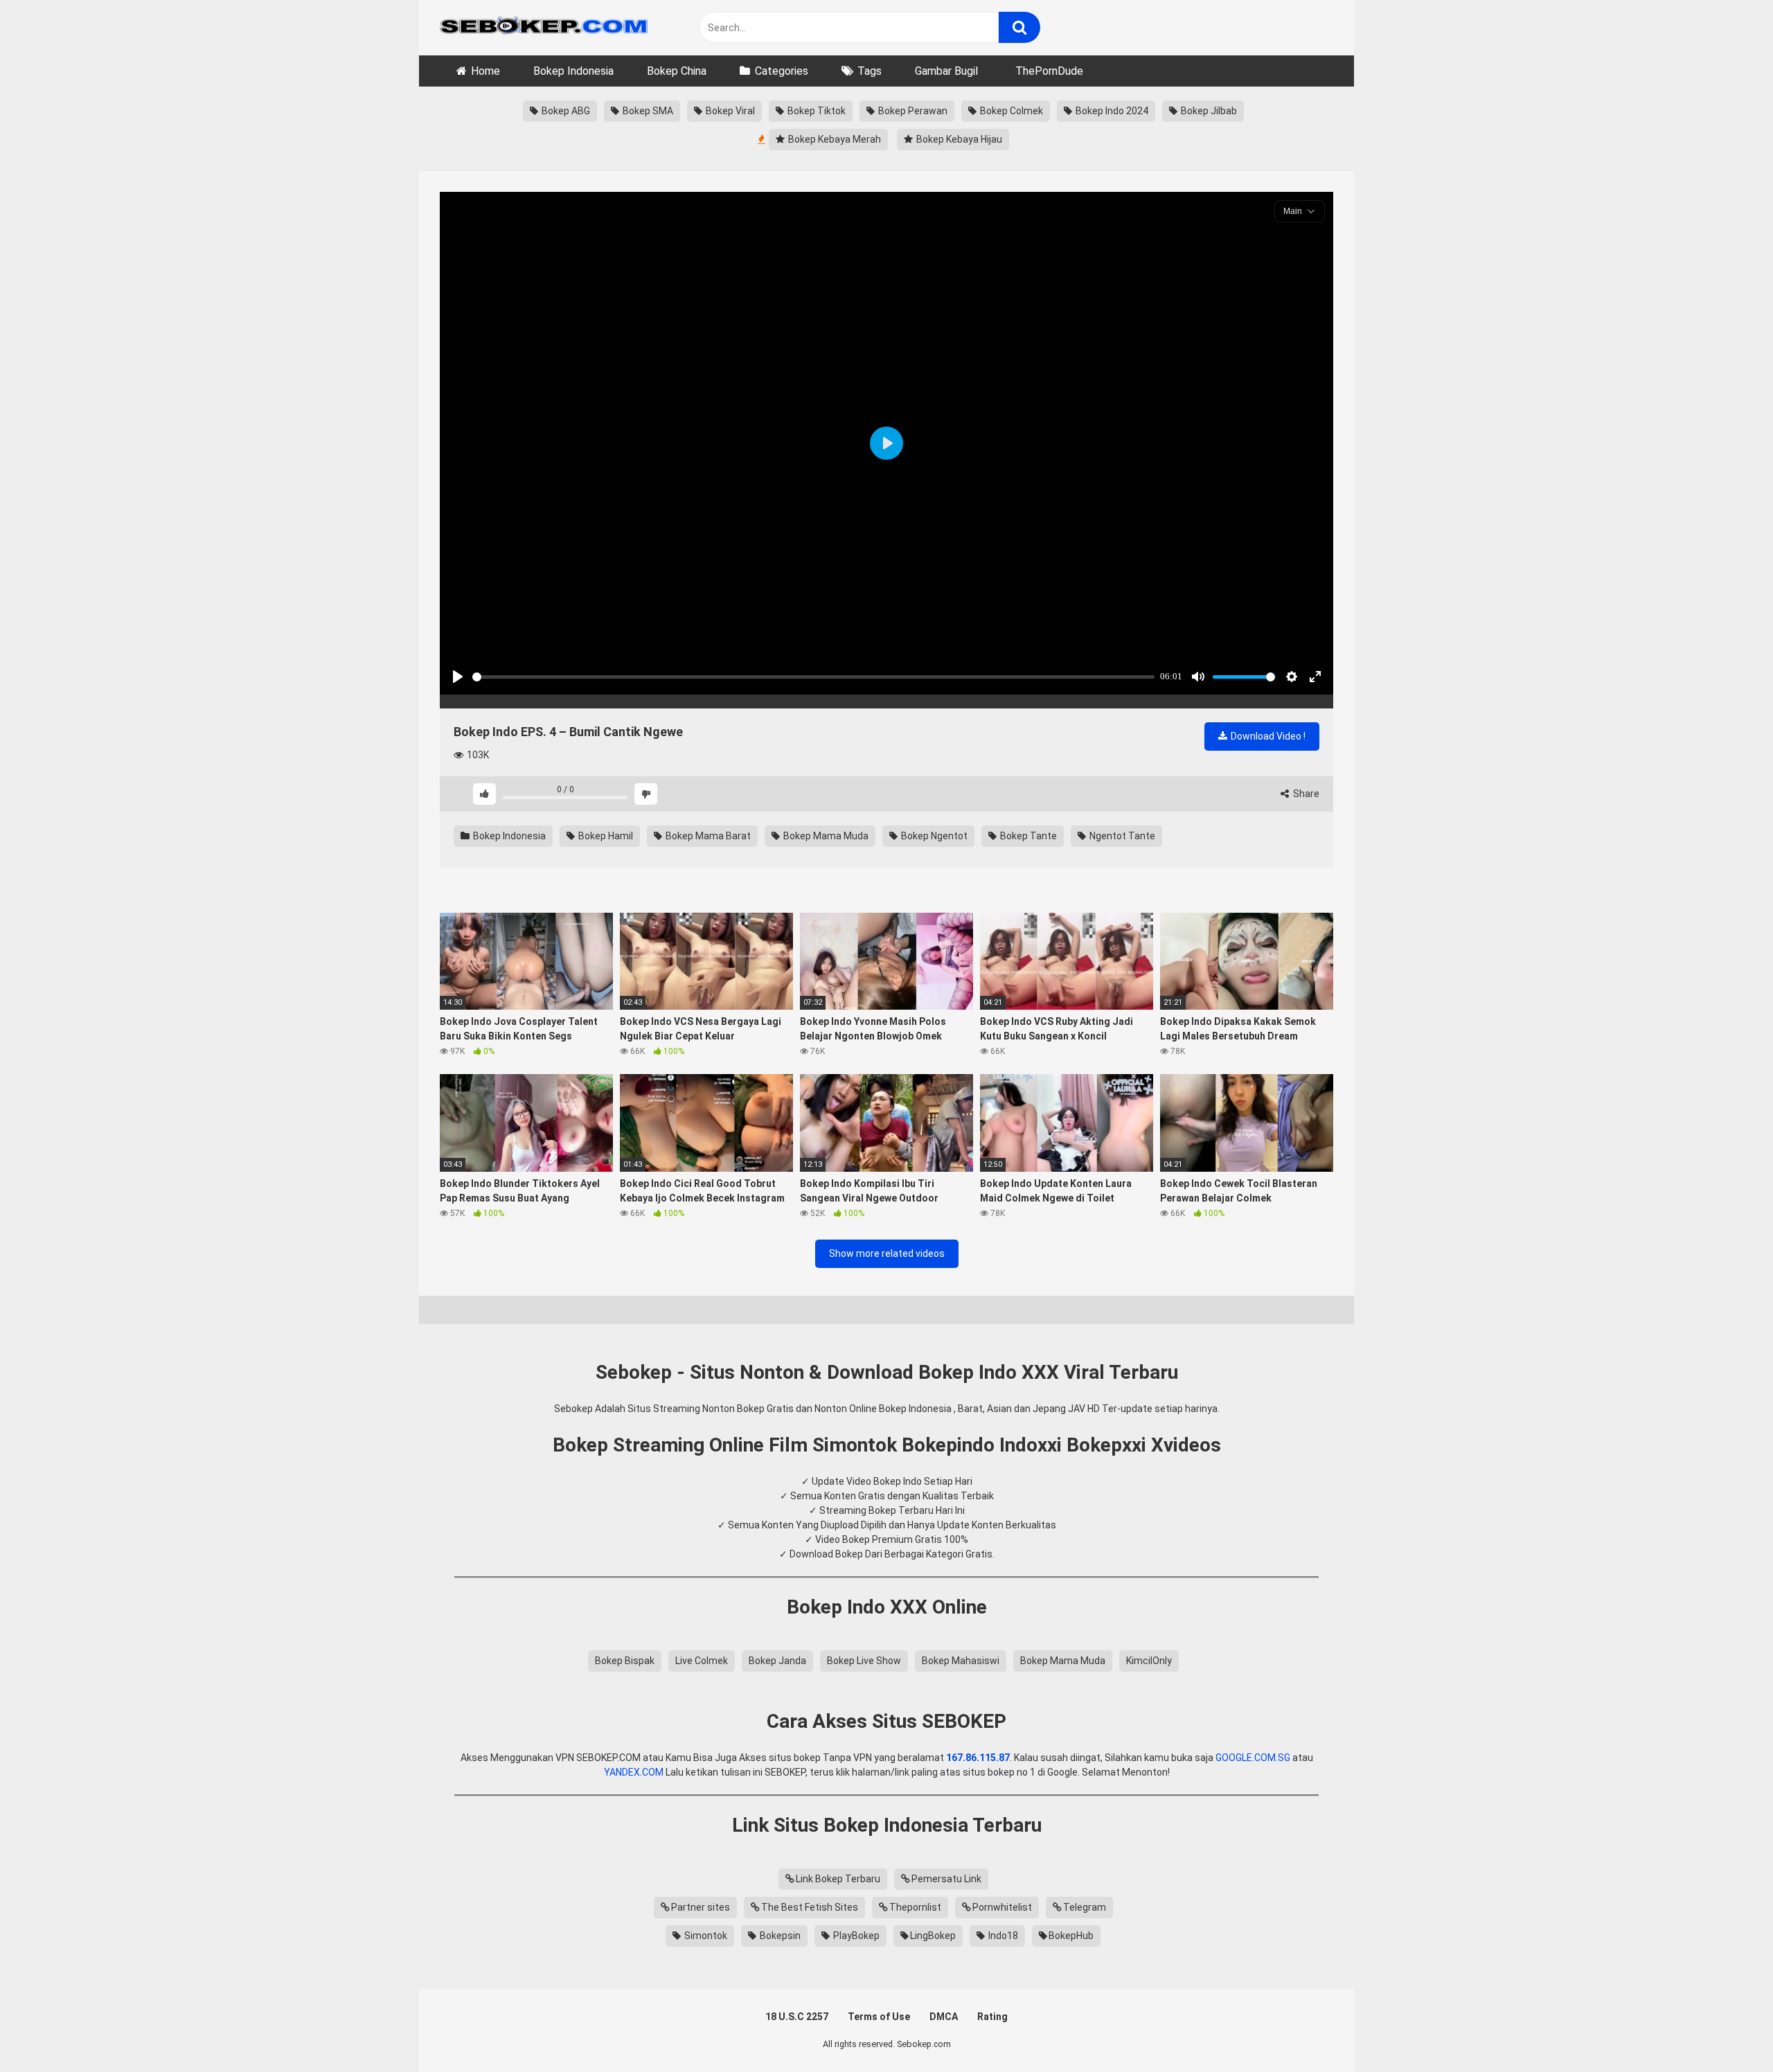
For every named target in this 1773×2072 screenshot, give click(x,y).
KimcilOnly (1149, 1661)
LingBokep (933, 1936)
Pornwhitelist (1002, 1907)
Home (485, 71)
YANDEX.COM (634, 1772)
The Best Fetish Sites (810, 1907)
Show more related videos (887, 1253)
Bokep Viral (729, 111)
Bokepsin (779, 1936)
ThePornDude (1049, 71)
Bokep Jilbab (1208, 111)
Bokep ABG (565, 111)
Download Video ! (1267, 736)
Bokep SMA (647, 111)
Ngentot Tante (1121, 836)
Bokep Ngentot (933, 836)
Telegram (1085, 1907)
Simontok (705, 1936)
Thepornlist (915, 1907)
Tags (870, 71)
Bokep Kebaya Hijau (958, 139)
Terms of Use (879, 2017)
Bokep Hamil (605, 836)
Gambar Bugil (946, 71)
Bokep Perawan (912, 111)
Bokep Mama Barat (707, 836)
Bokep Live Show (864, 1661)
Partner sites (701, 1907)
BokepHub (1071, 1936)
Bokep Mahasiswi (961, 1661)
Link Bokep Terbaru (838, 1879)
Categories (782, 71)
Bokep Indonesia (573, 71)
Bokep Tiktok (816, 111)
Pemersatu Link (946, 1879)
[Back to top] (1727, 2030)
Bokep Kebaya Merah (834, 139)
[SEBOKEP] (544, 28)
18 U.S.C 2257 (797, 2017)
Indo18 (1002, 1936)
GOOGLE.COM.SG (1253, 1758)
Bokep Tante (1027, 836)
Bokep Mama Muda (825, 836)
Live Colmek (702, 1661)
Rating (992, 2017)
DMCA (944, 2017)
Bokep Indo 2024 (1111, 111)
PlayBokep (855, 1936)
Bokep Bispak (625, 1661)
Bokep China (677, 71)
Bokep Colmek (1010, 111)
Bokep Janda (777, 1661)
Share (1305, 794)
